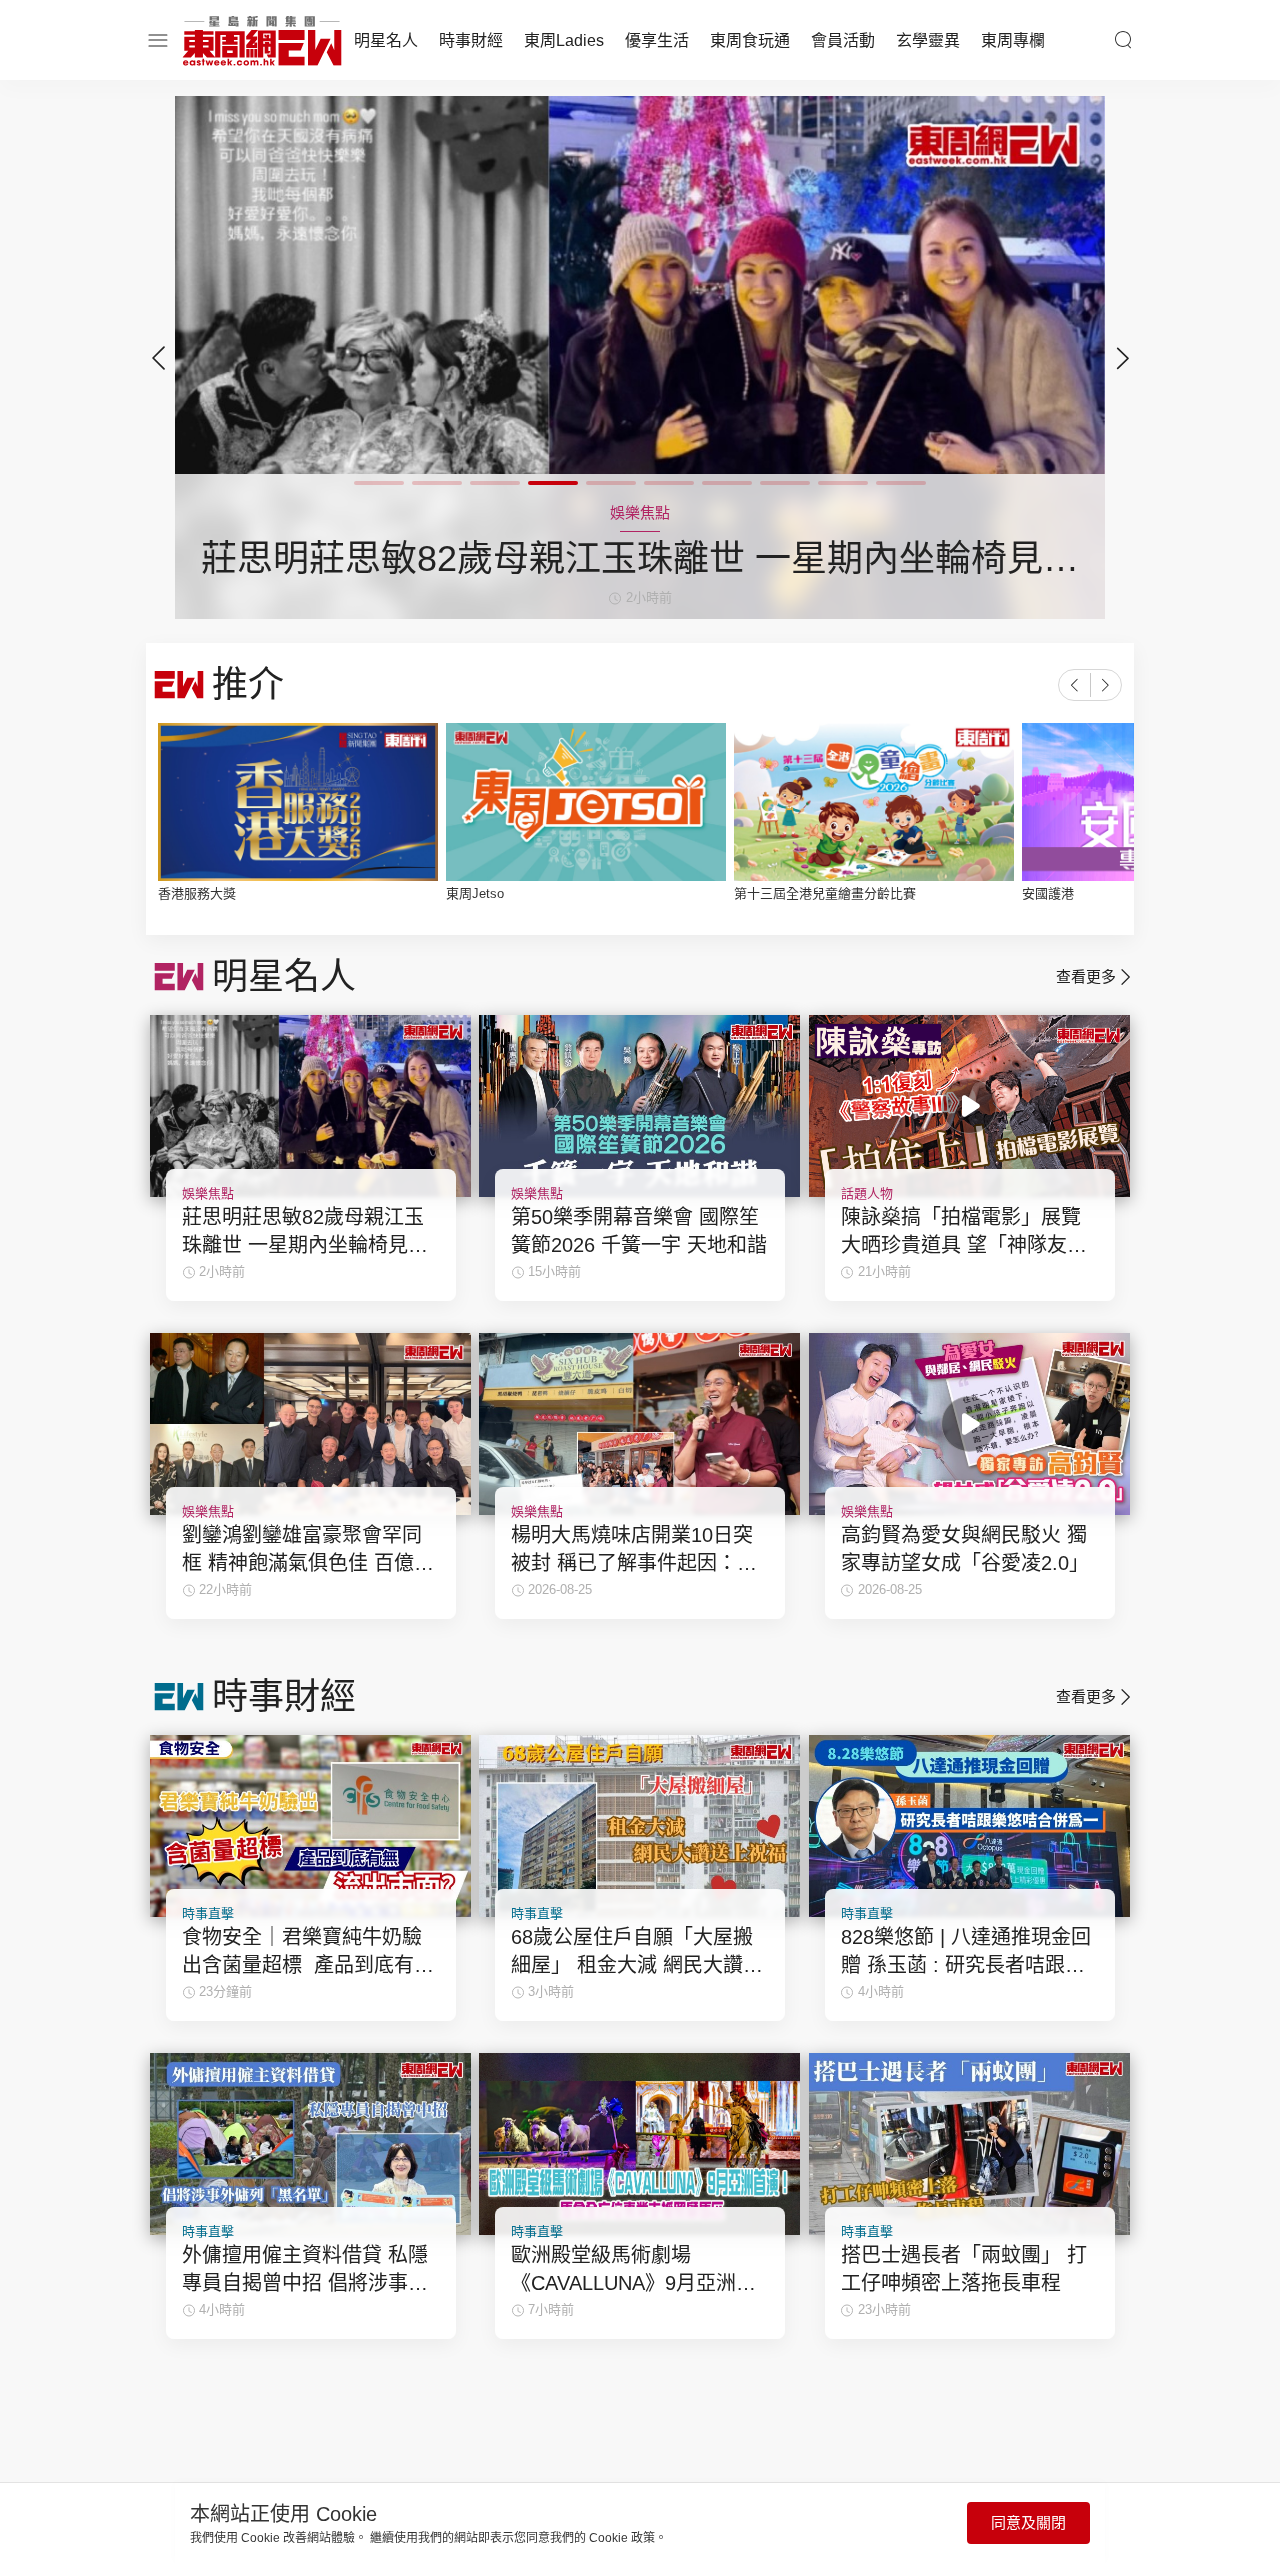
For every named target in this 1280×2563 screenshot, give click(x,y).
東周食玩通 (750, 40)
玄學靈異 (928, 40)
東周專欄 (1013, 40)
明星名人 (386, 40)
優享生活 (657, 40)
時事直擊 (208, 1913)
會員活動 (843, 40)
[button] (1122, 358)
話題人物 (867, 1193)
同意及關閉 (1028, 2522)
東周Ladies (564, 40)
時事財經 (471, 40)
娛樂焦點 (208, 1193)
